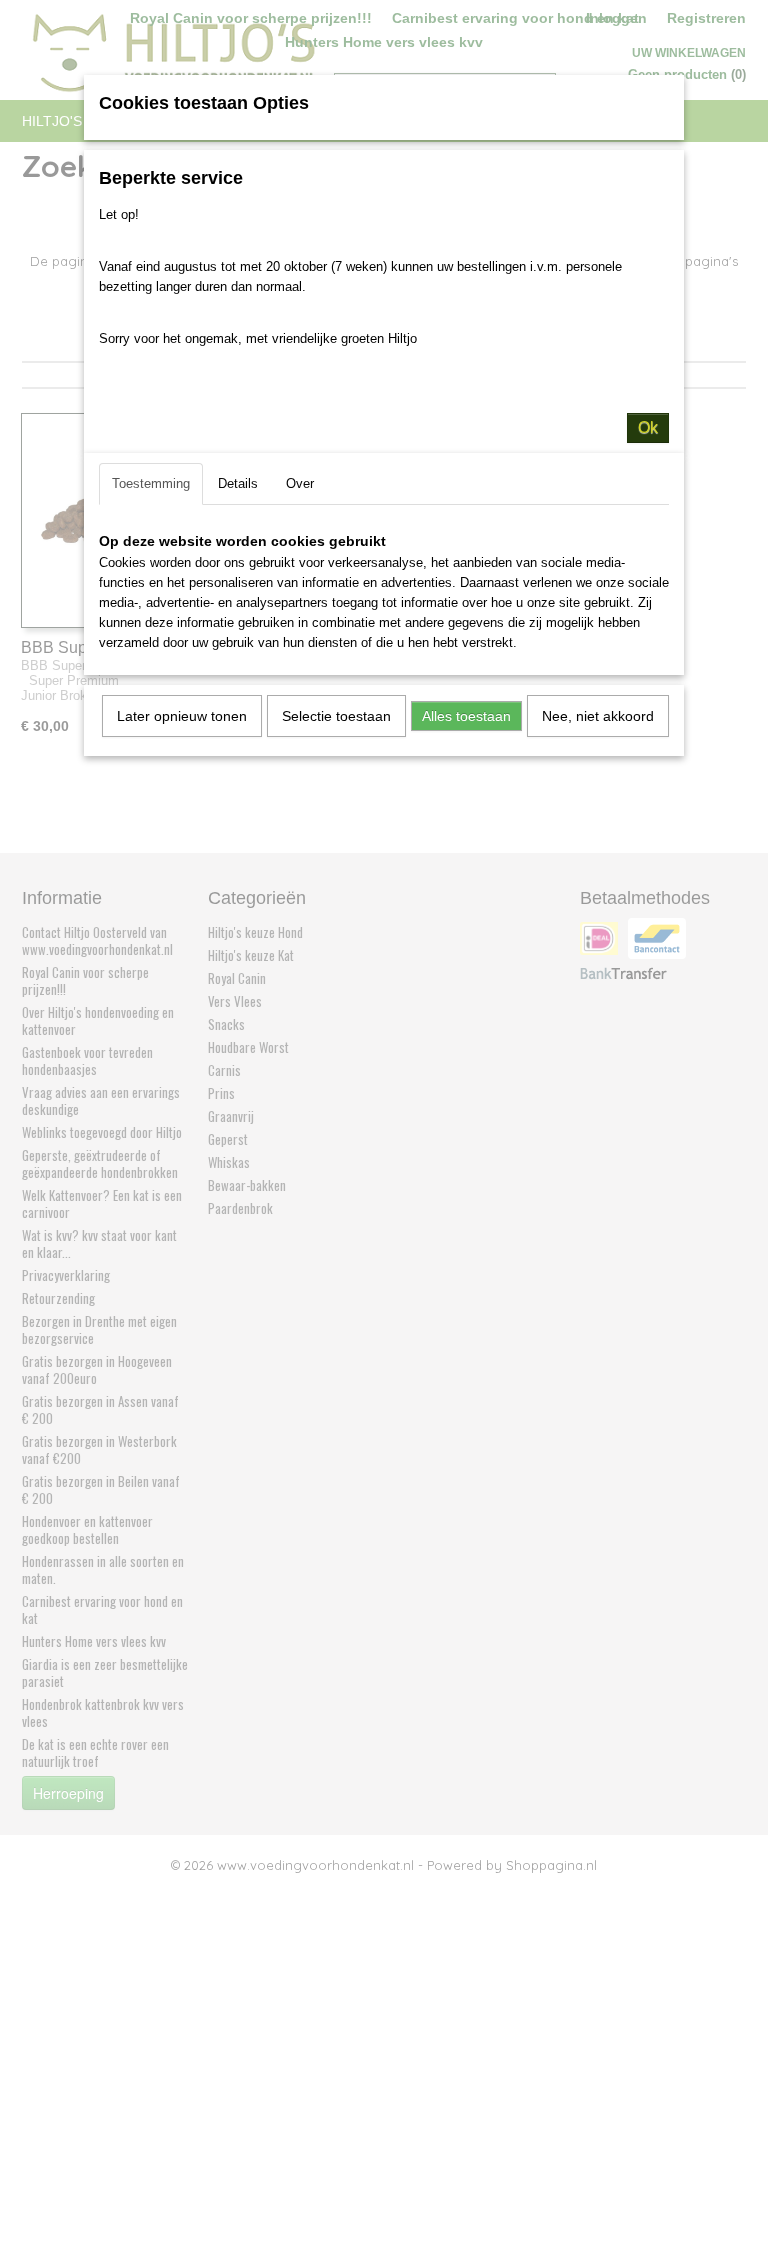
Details (238, 483)
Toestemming (151, 483)
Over (300, 483)
